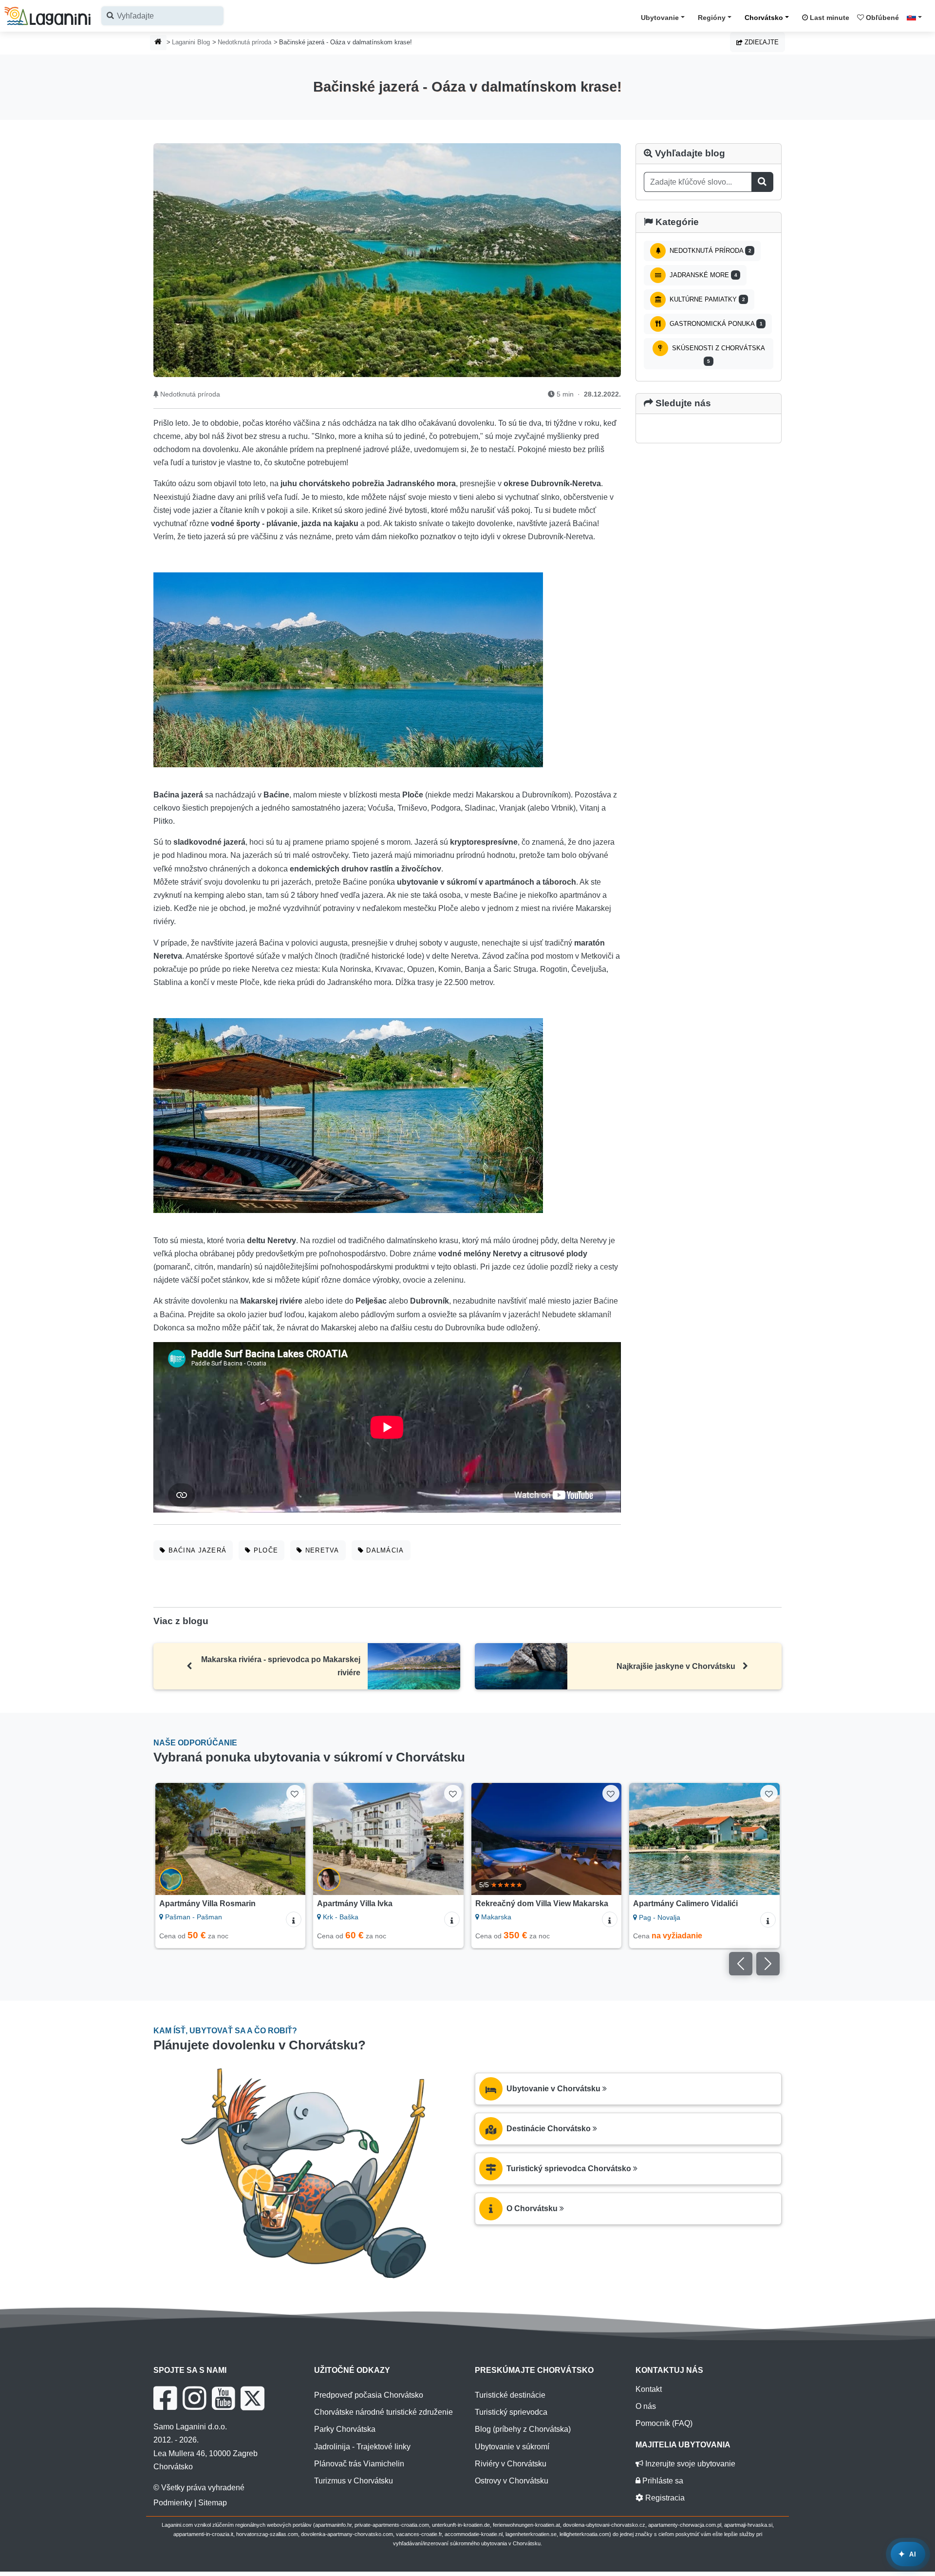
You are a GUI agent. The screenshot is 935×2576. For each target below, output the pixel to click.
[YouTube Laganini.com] (223, 2398)
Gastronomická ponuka (715, 324)
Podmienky (173, 2503)
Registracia (664, 2498)
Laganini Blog (191, 42)
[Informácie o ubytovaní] (294, 1919)
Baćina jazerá (196, 1550)
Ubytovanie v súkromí (512, 2447)
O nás (646, 2406)
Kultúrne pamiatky (706, 299)
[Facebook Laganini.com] (165, 2398)
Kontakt (649, 2389)
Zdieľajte (761, 42)
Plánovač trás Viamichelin (359, 2464)
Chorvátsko (764, 18)
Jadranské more (702, 275)
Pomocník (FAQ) (664, 2423)
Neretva (321, 1550)
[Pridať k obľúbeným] (295, 1793)
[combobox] (162, 16)
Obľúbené (881, 18)
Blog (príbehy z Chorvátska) (523, 2429)
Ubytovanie (660, 18)
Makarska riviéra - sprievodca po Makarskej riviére (281, 1666)
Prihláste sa (662, 2481)
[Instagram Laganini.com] (194, 2398)
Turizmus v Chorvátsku (354, 2481)
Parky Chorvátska (345, 2429)
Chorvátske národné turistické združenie (383, 2412)
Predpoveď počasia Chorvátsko (369, 2395)
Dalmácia (384, 1550)
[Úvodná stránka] (158, 43)
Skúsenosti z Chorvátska (718, 354)
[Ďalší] (289, 1839)
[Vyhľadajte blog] (762, 182)
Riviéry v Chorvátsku (511, 2464)
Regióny (712, 18)
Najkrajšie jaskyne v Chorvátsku (676, 1666)
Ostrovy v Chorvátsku (512, 2481)
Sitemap (213, 2503)
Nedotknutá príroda (244, 42)
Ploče (264, 1550)
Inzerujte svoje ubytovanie (689, 2464)
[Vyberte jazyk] (917, 17)
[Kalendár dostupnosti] (768, 1936)
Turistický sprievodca (511, 2412)
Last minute (829, 18)
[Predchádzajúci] (172, 1839)
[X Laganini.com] (252, 2398)
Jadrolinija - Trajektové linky (362, 2447)
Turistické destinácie (510, 2395)
